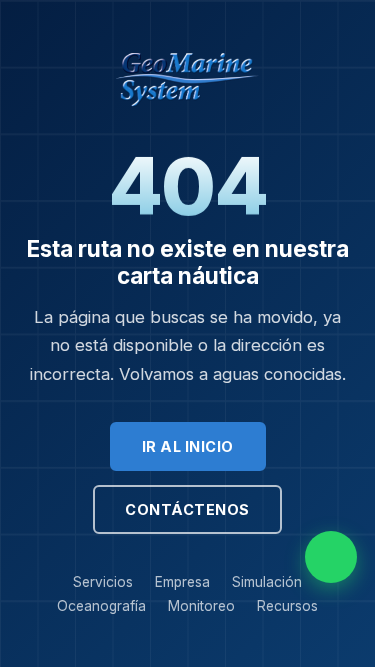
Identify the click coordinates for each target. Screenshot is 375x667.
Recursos (287, 606)
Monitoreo (201, 606)
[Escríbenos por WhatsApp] (331, 557)
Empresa (182, 582)
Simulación (267, 582)
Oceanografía (101, 606)
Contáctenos (187, 509)
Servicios (103, 582)
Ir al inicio (188, 446)
